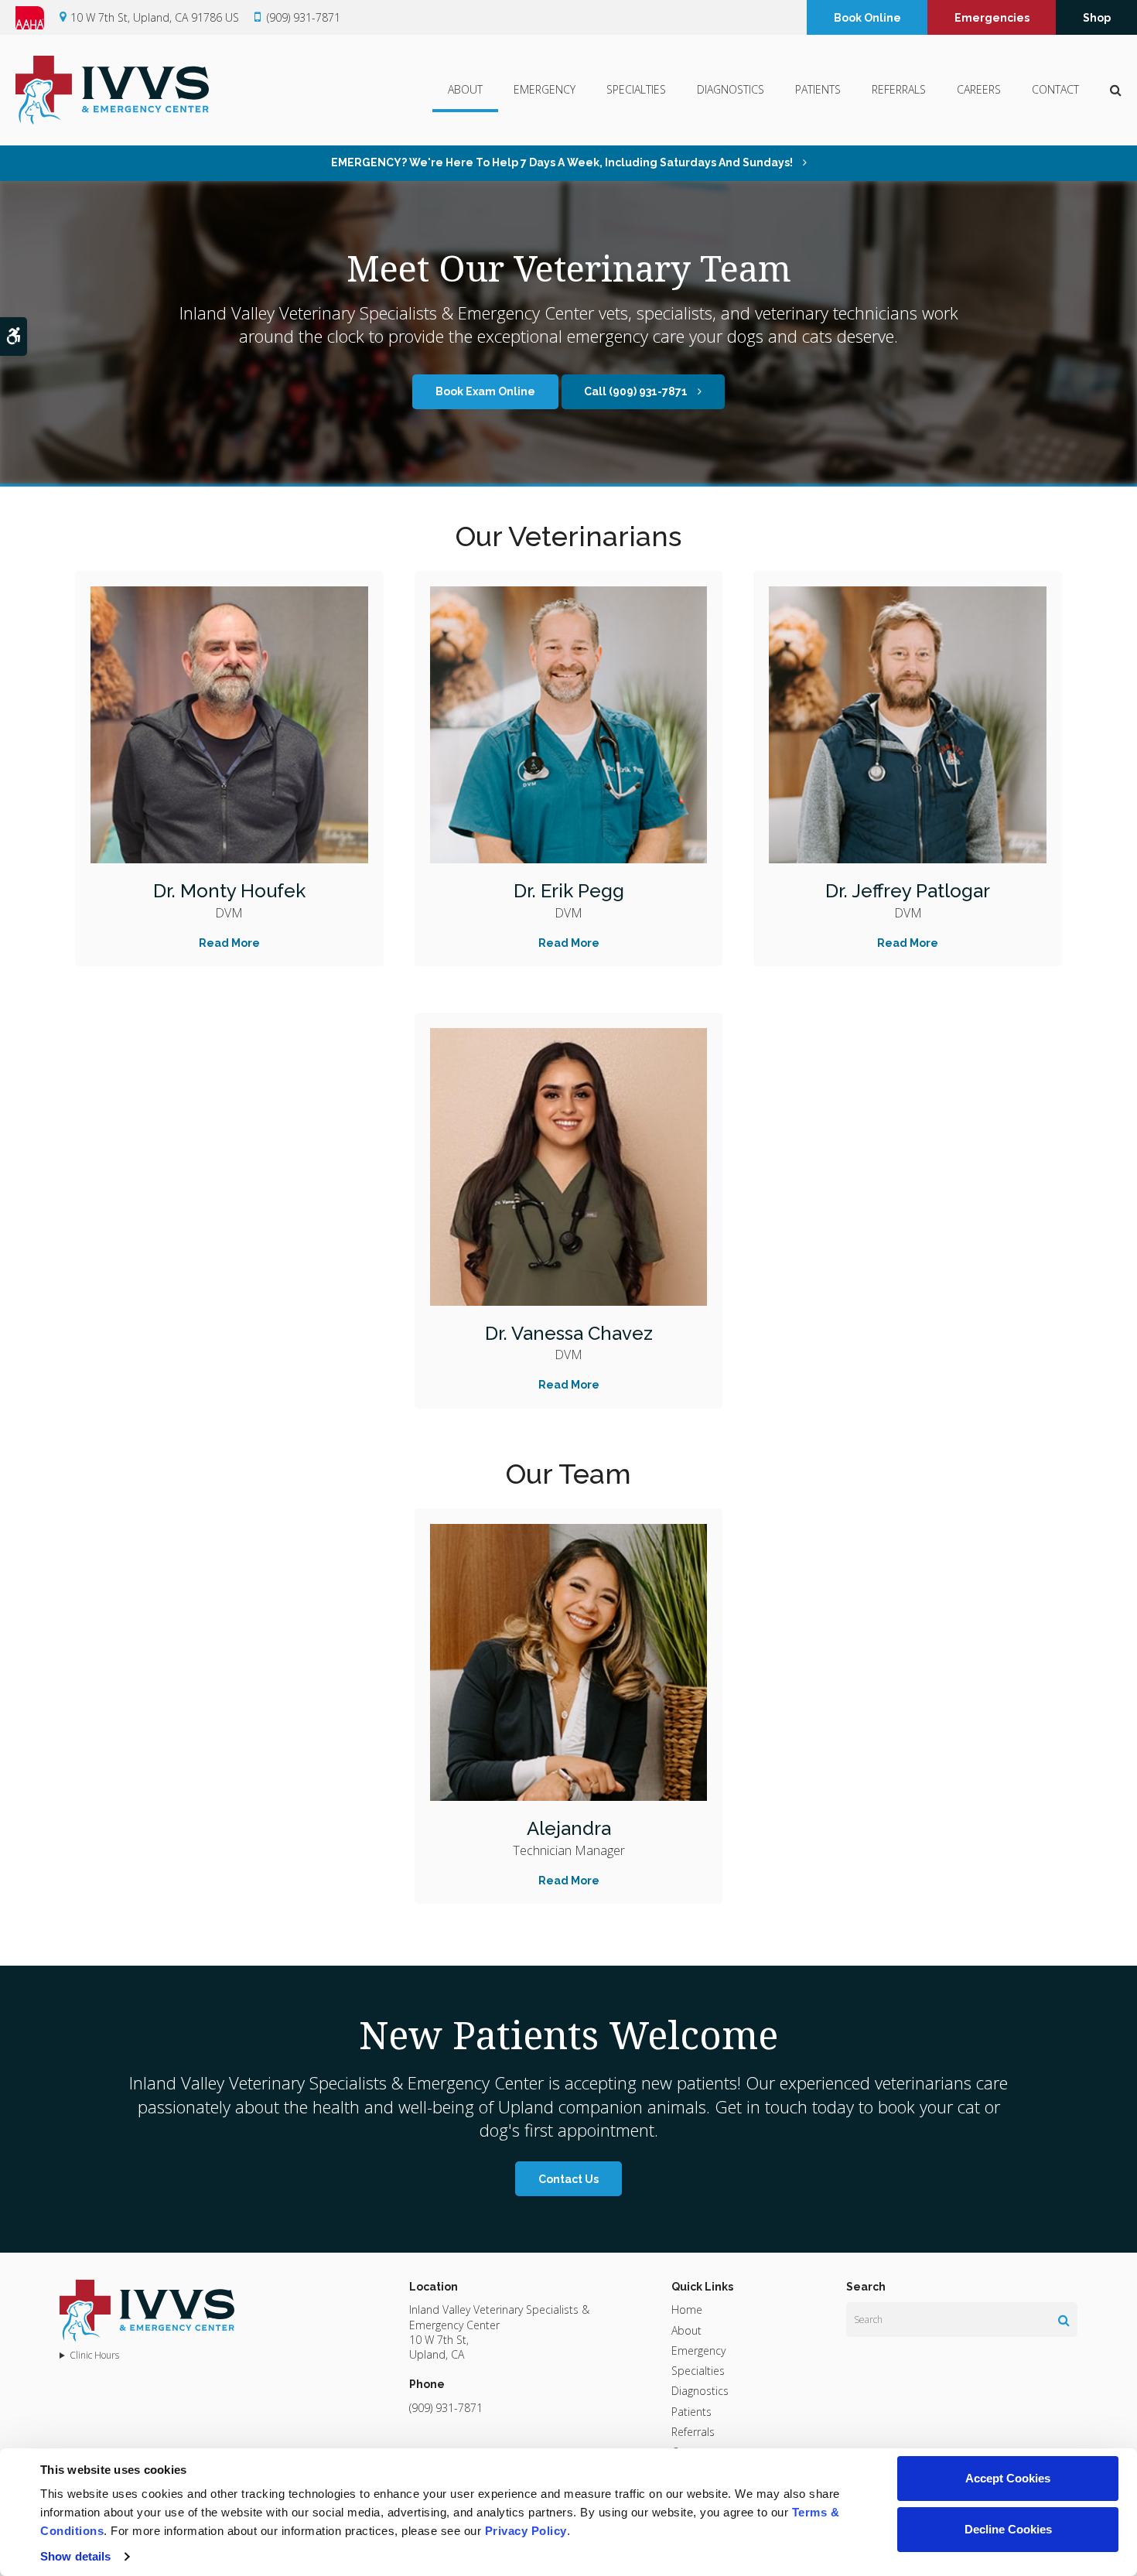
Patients (818, 89)
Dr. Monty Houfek (229, 891)
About (465, 89)
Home (687, 2310)
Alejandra (569, 1828)
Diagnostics (731, 89)
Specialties (636, 89)
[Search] (1064, 2320)
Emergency (545, 89)
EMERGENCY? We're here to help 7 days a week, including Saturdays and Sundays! (563, 162)
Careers (979, 89)
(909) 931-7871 (304, 17)
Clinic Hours (94, 2356)
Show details (75, 2556)
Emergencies (992, 18)
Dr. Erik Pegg (569, 891)
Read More (229, 943)
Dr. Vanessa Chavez (569, 1333)
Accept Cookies (1008, 2478)
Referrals (899, 89)
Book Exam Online (485, 391)
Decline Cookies (1008, 2529)
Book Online (867, 18)
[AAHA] (38, 18)
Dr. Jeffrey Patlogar (908, 891)
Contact (1055, 89)
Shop (1097, 18)
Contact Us (568, 2179)
